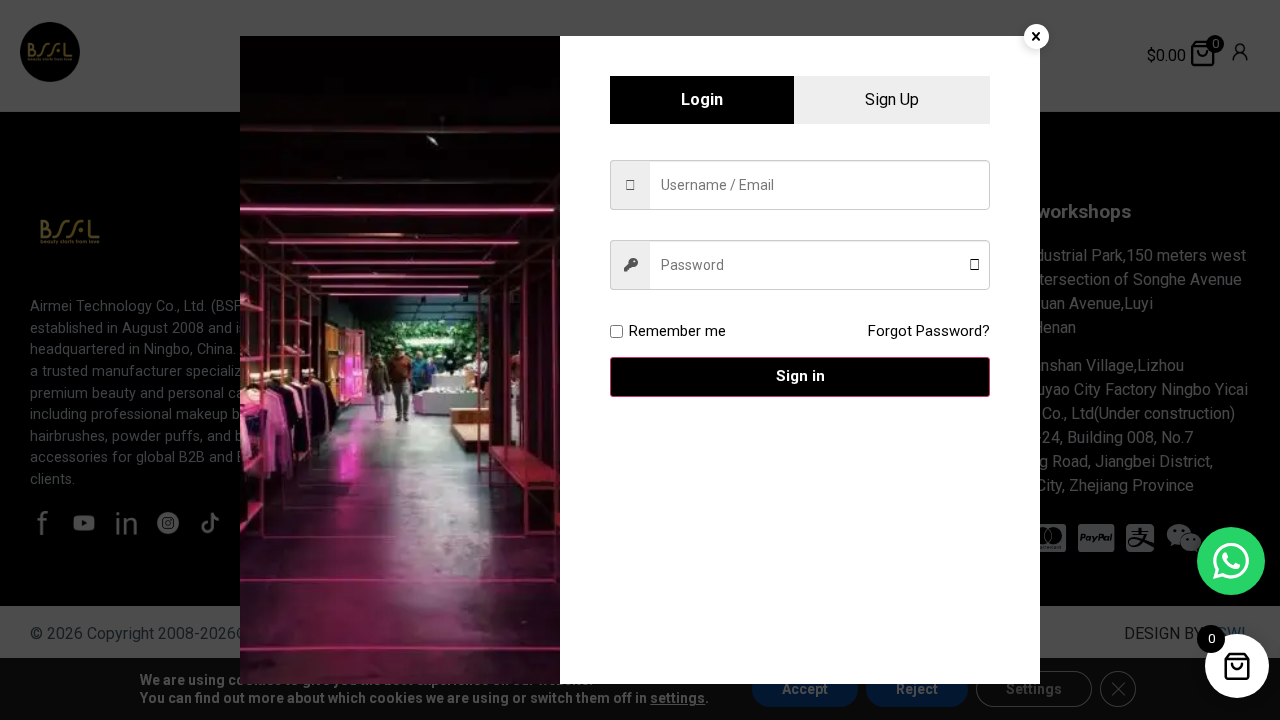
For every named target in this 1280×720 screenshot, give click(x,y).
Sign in (800, 376)
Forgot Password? (929, 331)
